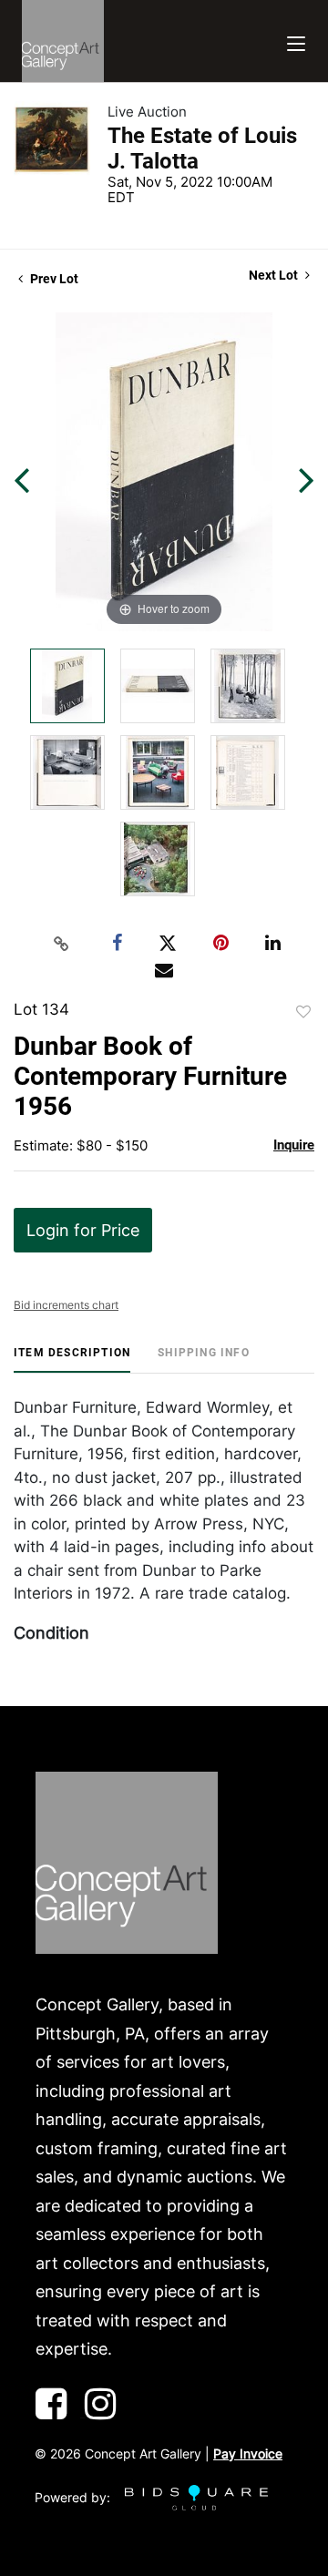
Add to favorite (303, 1012)
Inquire (294, 1145)
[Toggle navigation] (296, 41)
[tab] (72, 1360)
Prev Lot (53, 279)
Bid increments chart (66, 1305)
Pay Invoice (248, 2453)
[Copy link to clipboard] (62, 944)
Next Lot (275, 275)
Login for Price (83, 1230)
